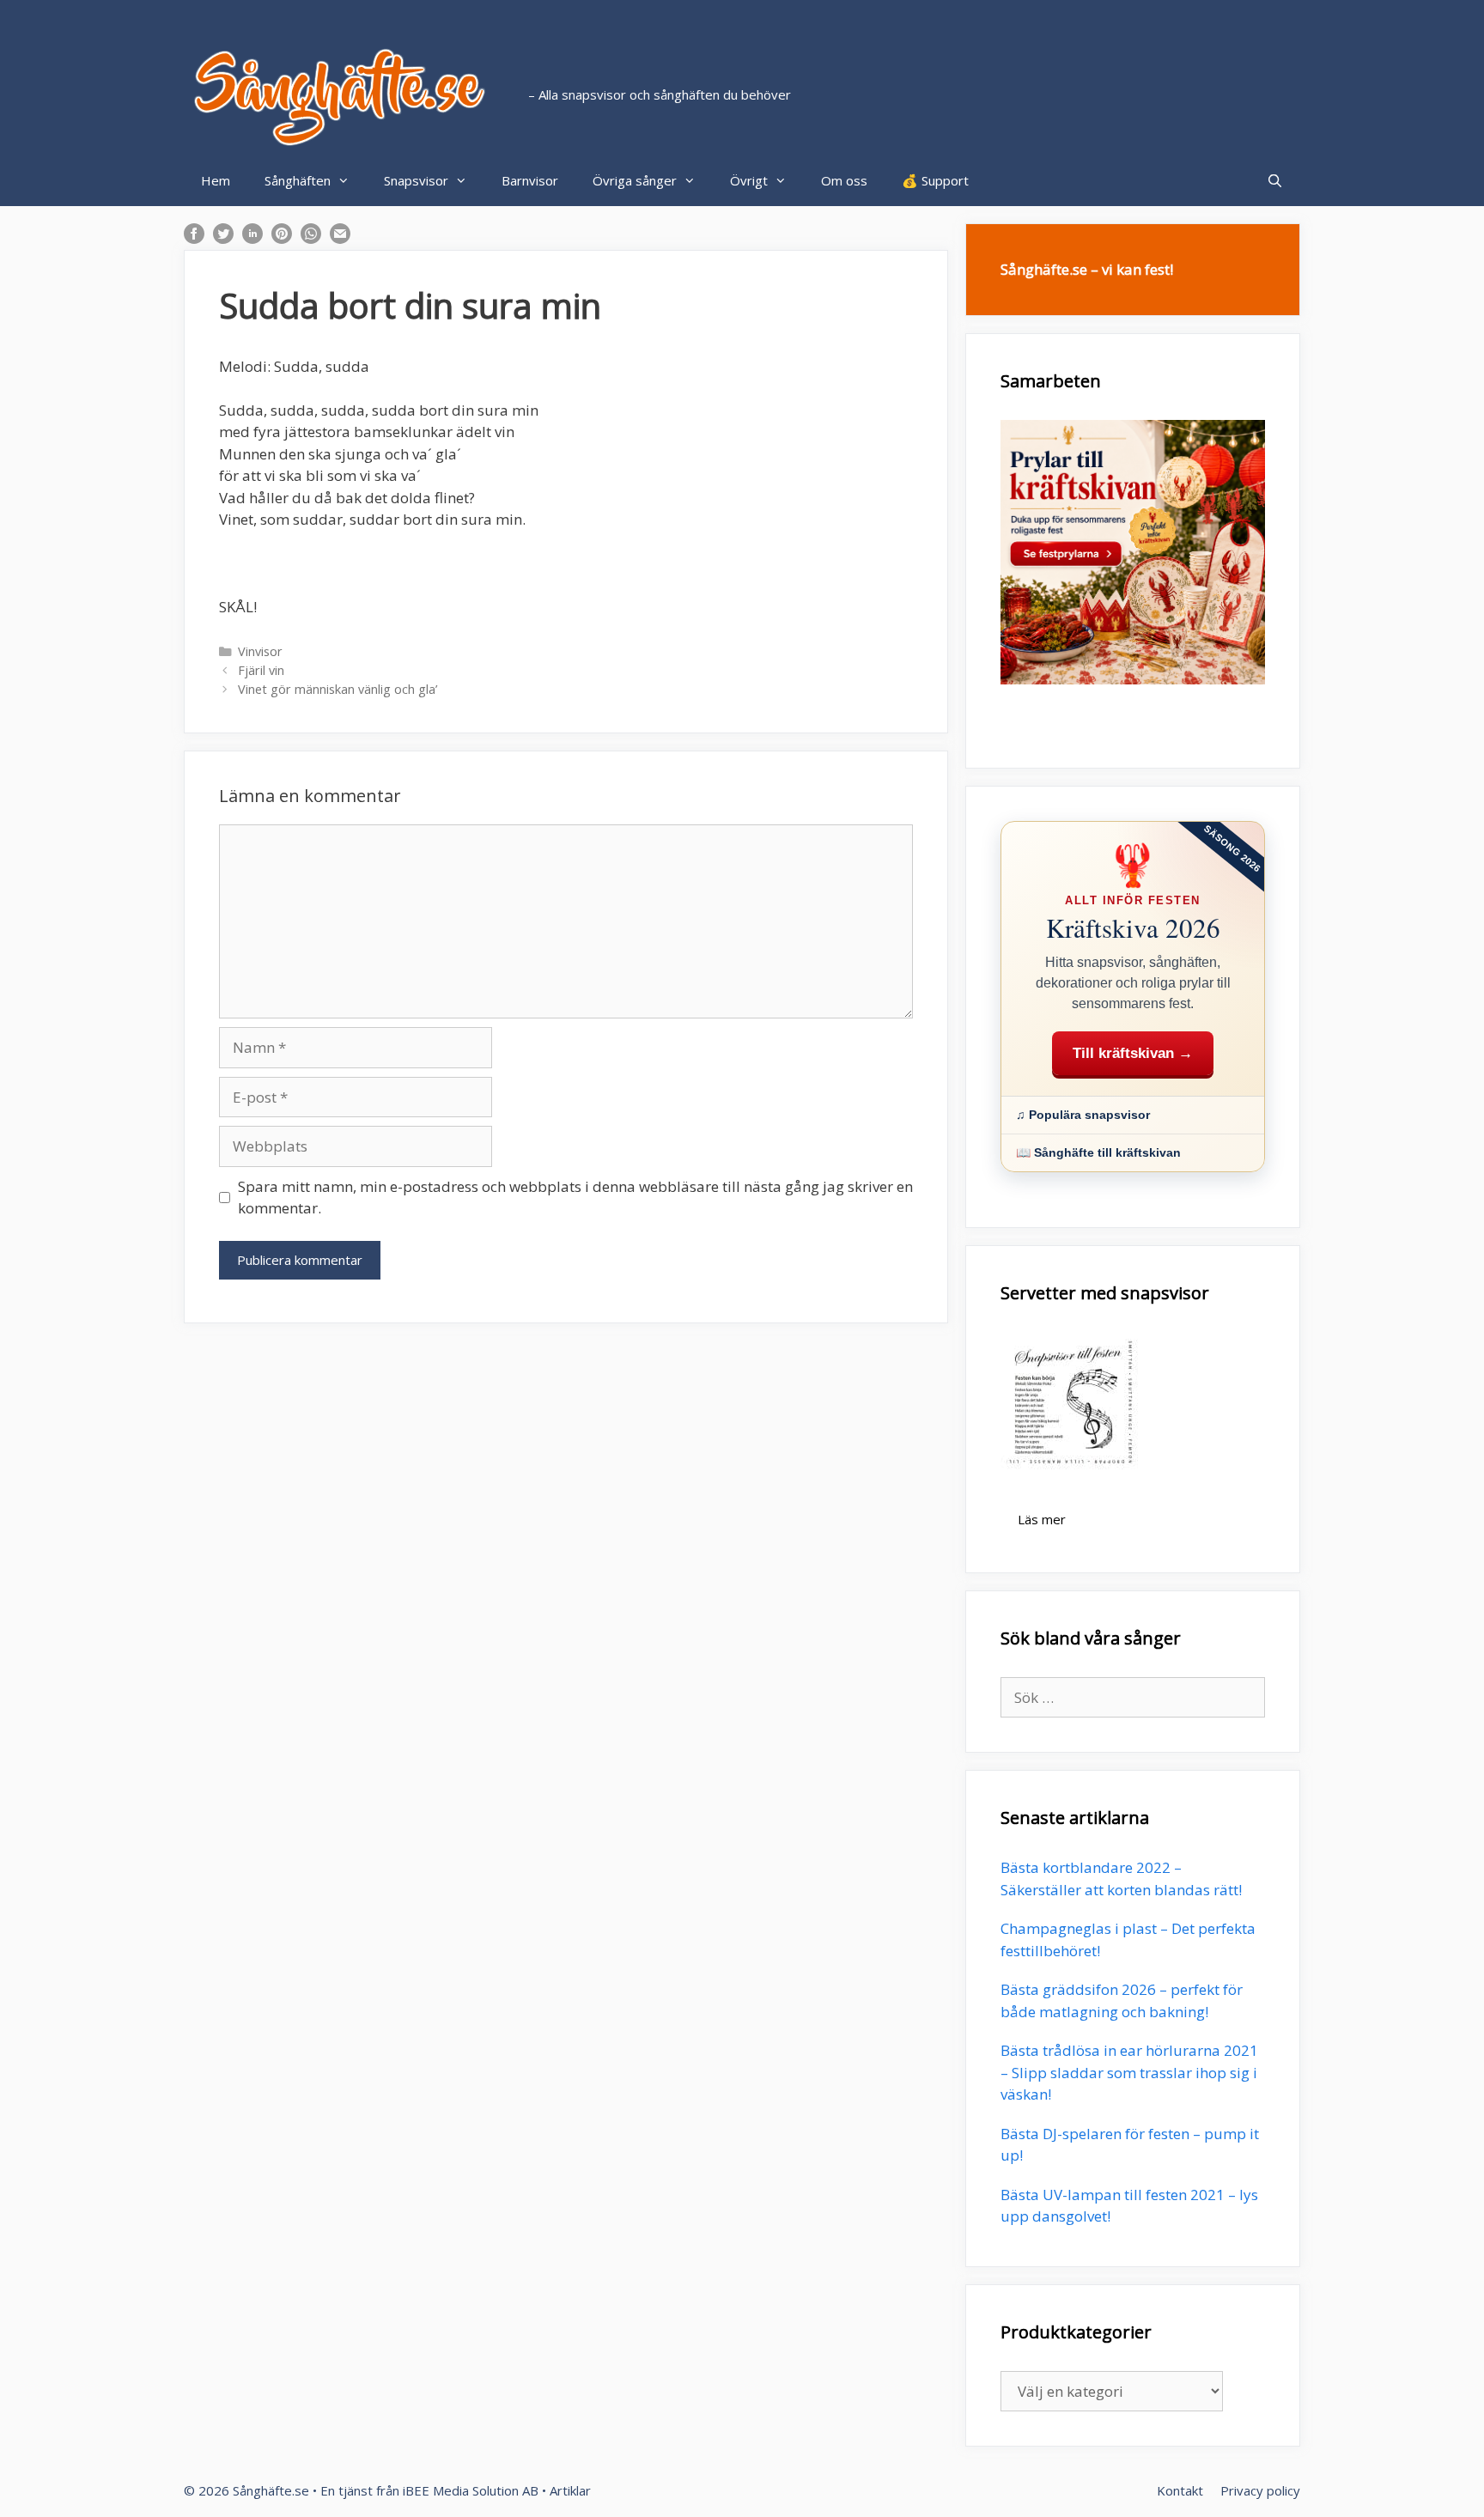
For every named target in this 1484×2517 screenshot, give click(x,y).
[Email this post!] (340, 238)
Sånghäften (298, 180)
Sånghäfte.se (271, 2490)
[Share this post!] (194, 238)
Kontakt (1180, 2490)
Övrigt (749, 180)
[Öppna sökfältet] (1275, 180)
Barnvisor (530, 180)
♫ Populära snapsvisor (1083, 1115)
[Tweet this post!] (223, 238)
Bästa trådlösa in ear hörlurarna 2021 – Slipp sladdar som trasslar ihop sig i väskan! (1129, 2072)
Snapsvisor (416, 180)
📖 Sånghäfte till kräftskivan (1098, 1152)
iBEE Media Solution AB (471, 2490)
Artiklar (570, 2490)
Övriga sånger (635, 180)
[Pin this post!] (282, 238)
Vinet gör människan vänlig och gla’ (338, 689)
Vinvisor (260, 651)
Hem (216, 180)
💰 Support (935, 180)
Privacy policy (1260, 2490)
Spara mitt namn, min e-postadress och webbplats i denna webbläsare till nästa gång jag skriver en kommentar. (575, 1198)
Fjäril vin (261, 670)
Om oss (844, 180)
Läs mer (1042, 1519)
